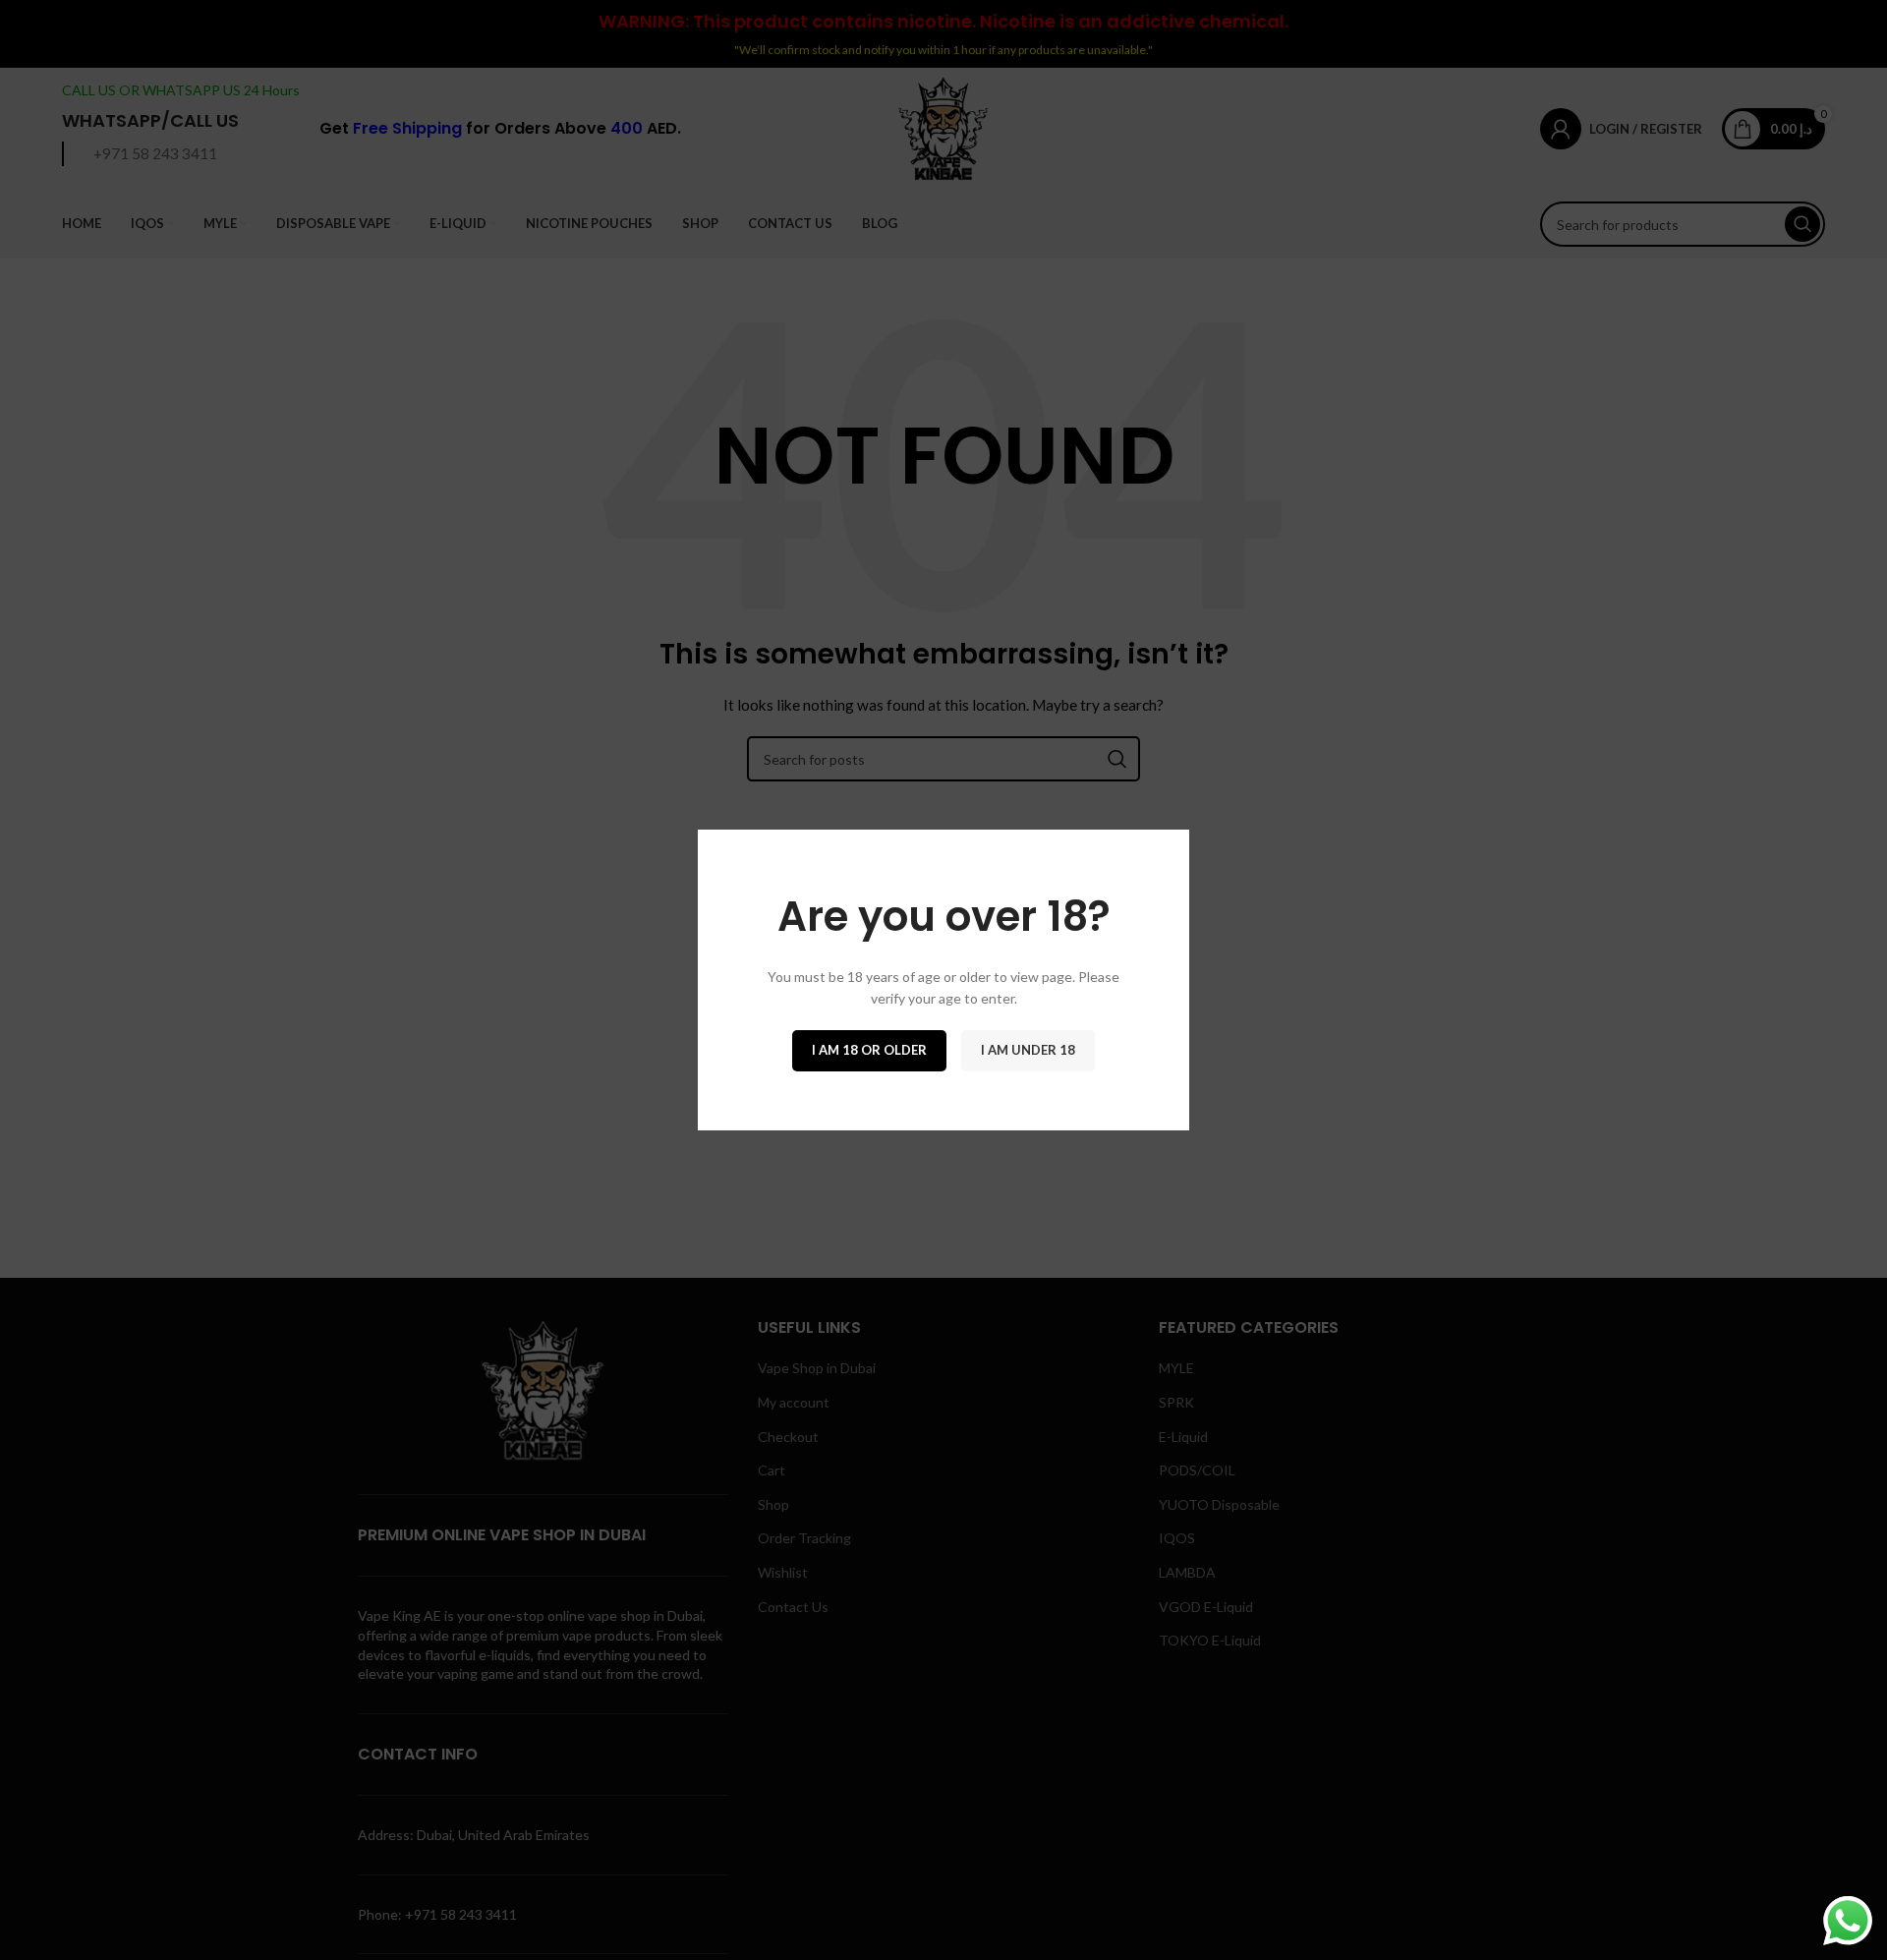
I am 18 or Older (869, 1050)
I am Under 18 (1028, 1050)
